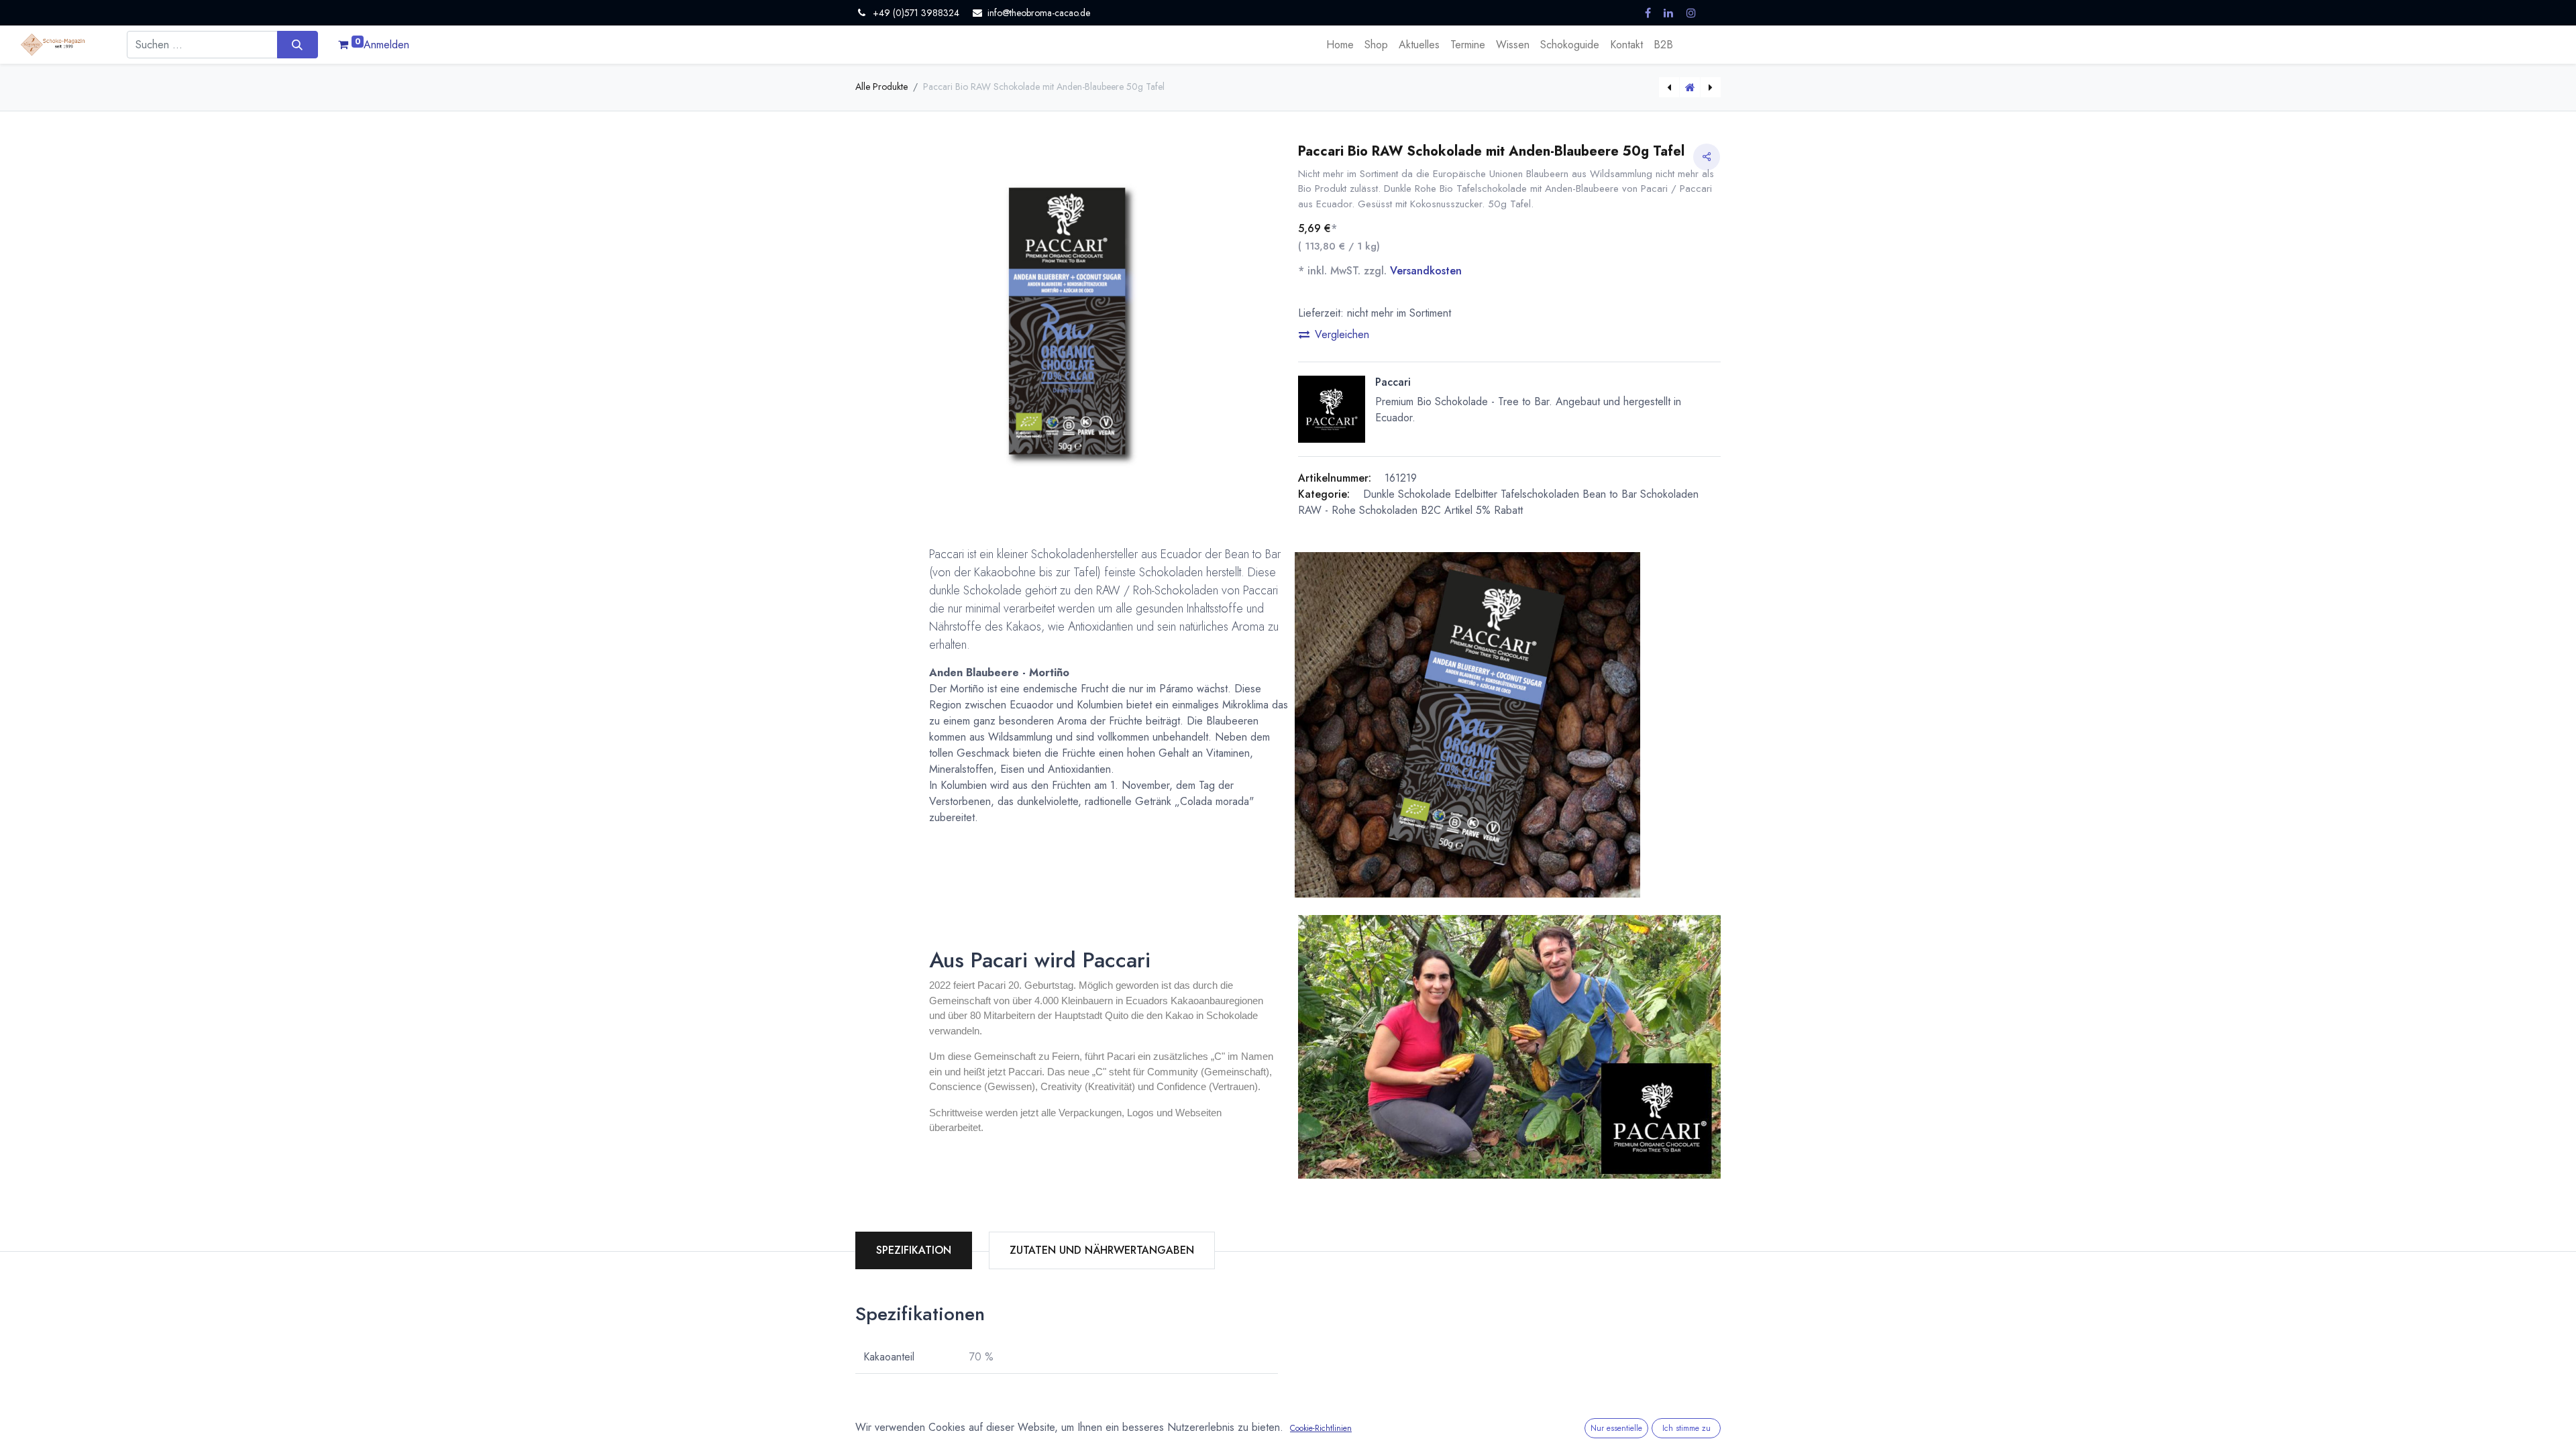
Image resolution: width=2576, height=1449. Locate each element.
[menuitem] (1340, 45)
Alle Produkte (881, 87)
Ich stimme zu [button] (1686, 1428)
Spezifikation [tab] (914, 1250)
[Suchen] (298, 44)
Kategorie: (1324, 494)
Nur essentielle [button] (1616, 1428)
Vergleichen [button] (1342, 334)
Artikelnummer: (1335, 478)
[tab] (1102, 1250)
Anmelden (386, 45)
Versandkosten (1426, 271)
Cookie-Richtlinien (1321, 1428)
